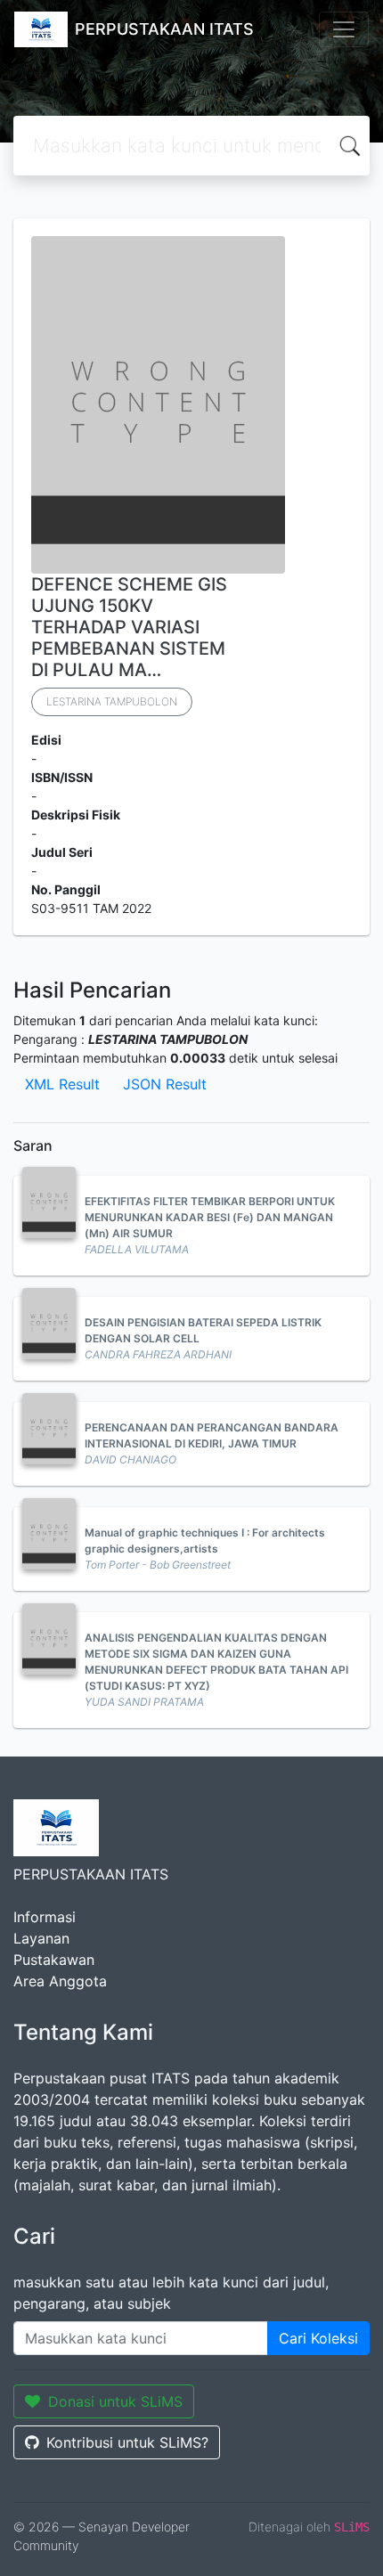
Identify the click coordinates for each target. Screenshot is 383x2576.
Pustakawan (54, 1960)
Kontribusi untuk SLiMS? (127, 2442)
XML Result (62, 1084)
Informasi (45, 1917)
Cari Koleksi (318, 2338)
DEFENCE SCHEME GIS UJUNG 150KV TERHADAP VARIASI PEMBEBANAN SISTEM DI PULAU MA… (129, 627)
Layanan (41, 1938)
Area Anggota (60, 1981)
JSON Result (165, 1084)
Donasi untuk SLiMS (115, 2401)
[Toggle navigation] (344, 29)
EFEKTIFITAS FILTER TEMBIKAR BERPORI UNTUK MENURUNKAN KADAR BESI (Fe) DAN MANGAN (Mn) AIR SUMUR (210, 1217)
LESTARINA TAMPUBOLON (112, 701)
